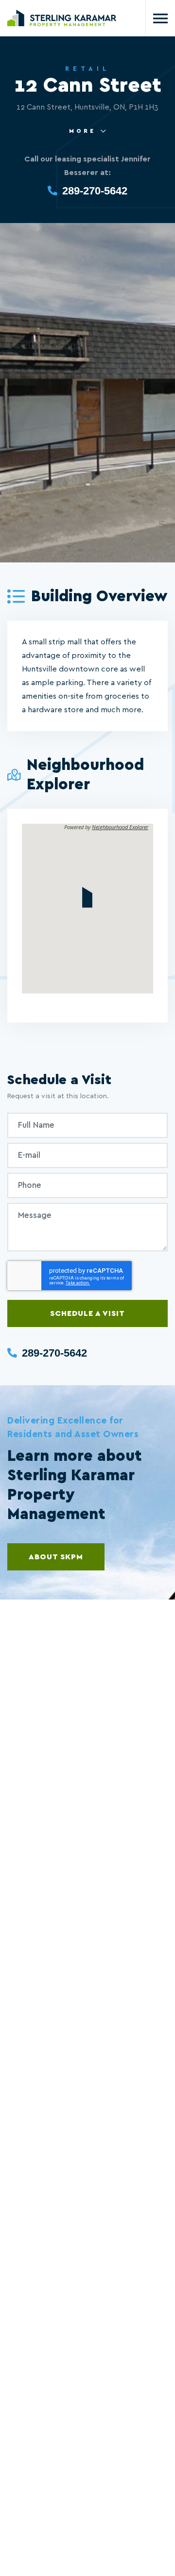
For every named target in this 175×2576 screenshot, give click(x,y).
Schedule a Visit (87, 1313)
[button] (87, 897)
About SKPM (56, 1557)
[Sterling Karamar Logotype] (62, 18)
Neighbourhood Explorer (120, 827)
